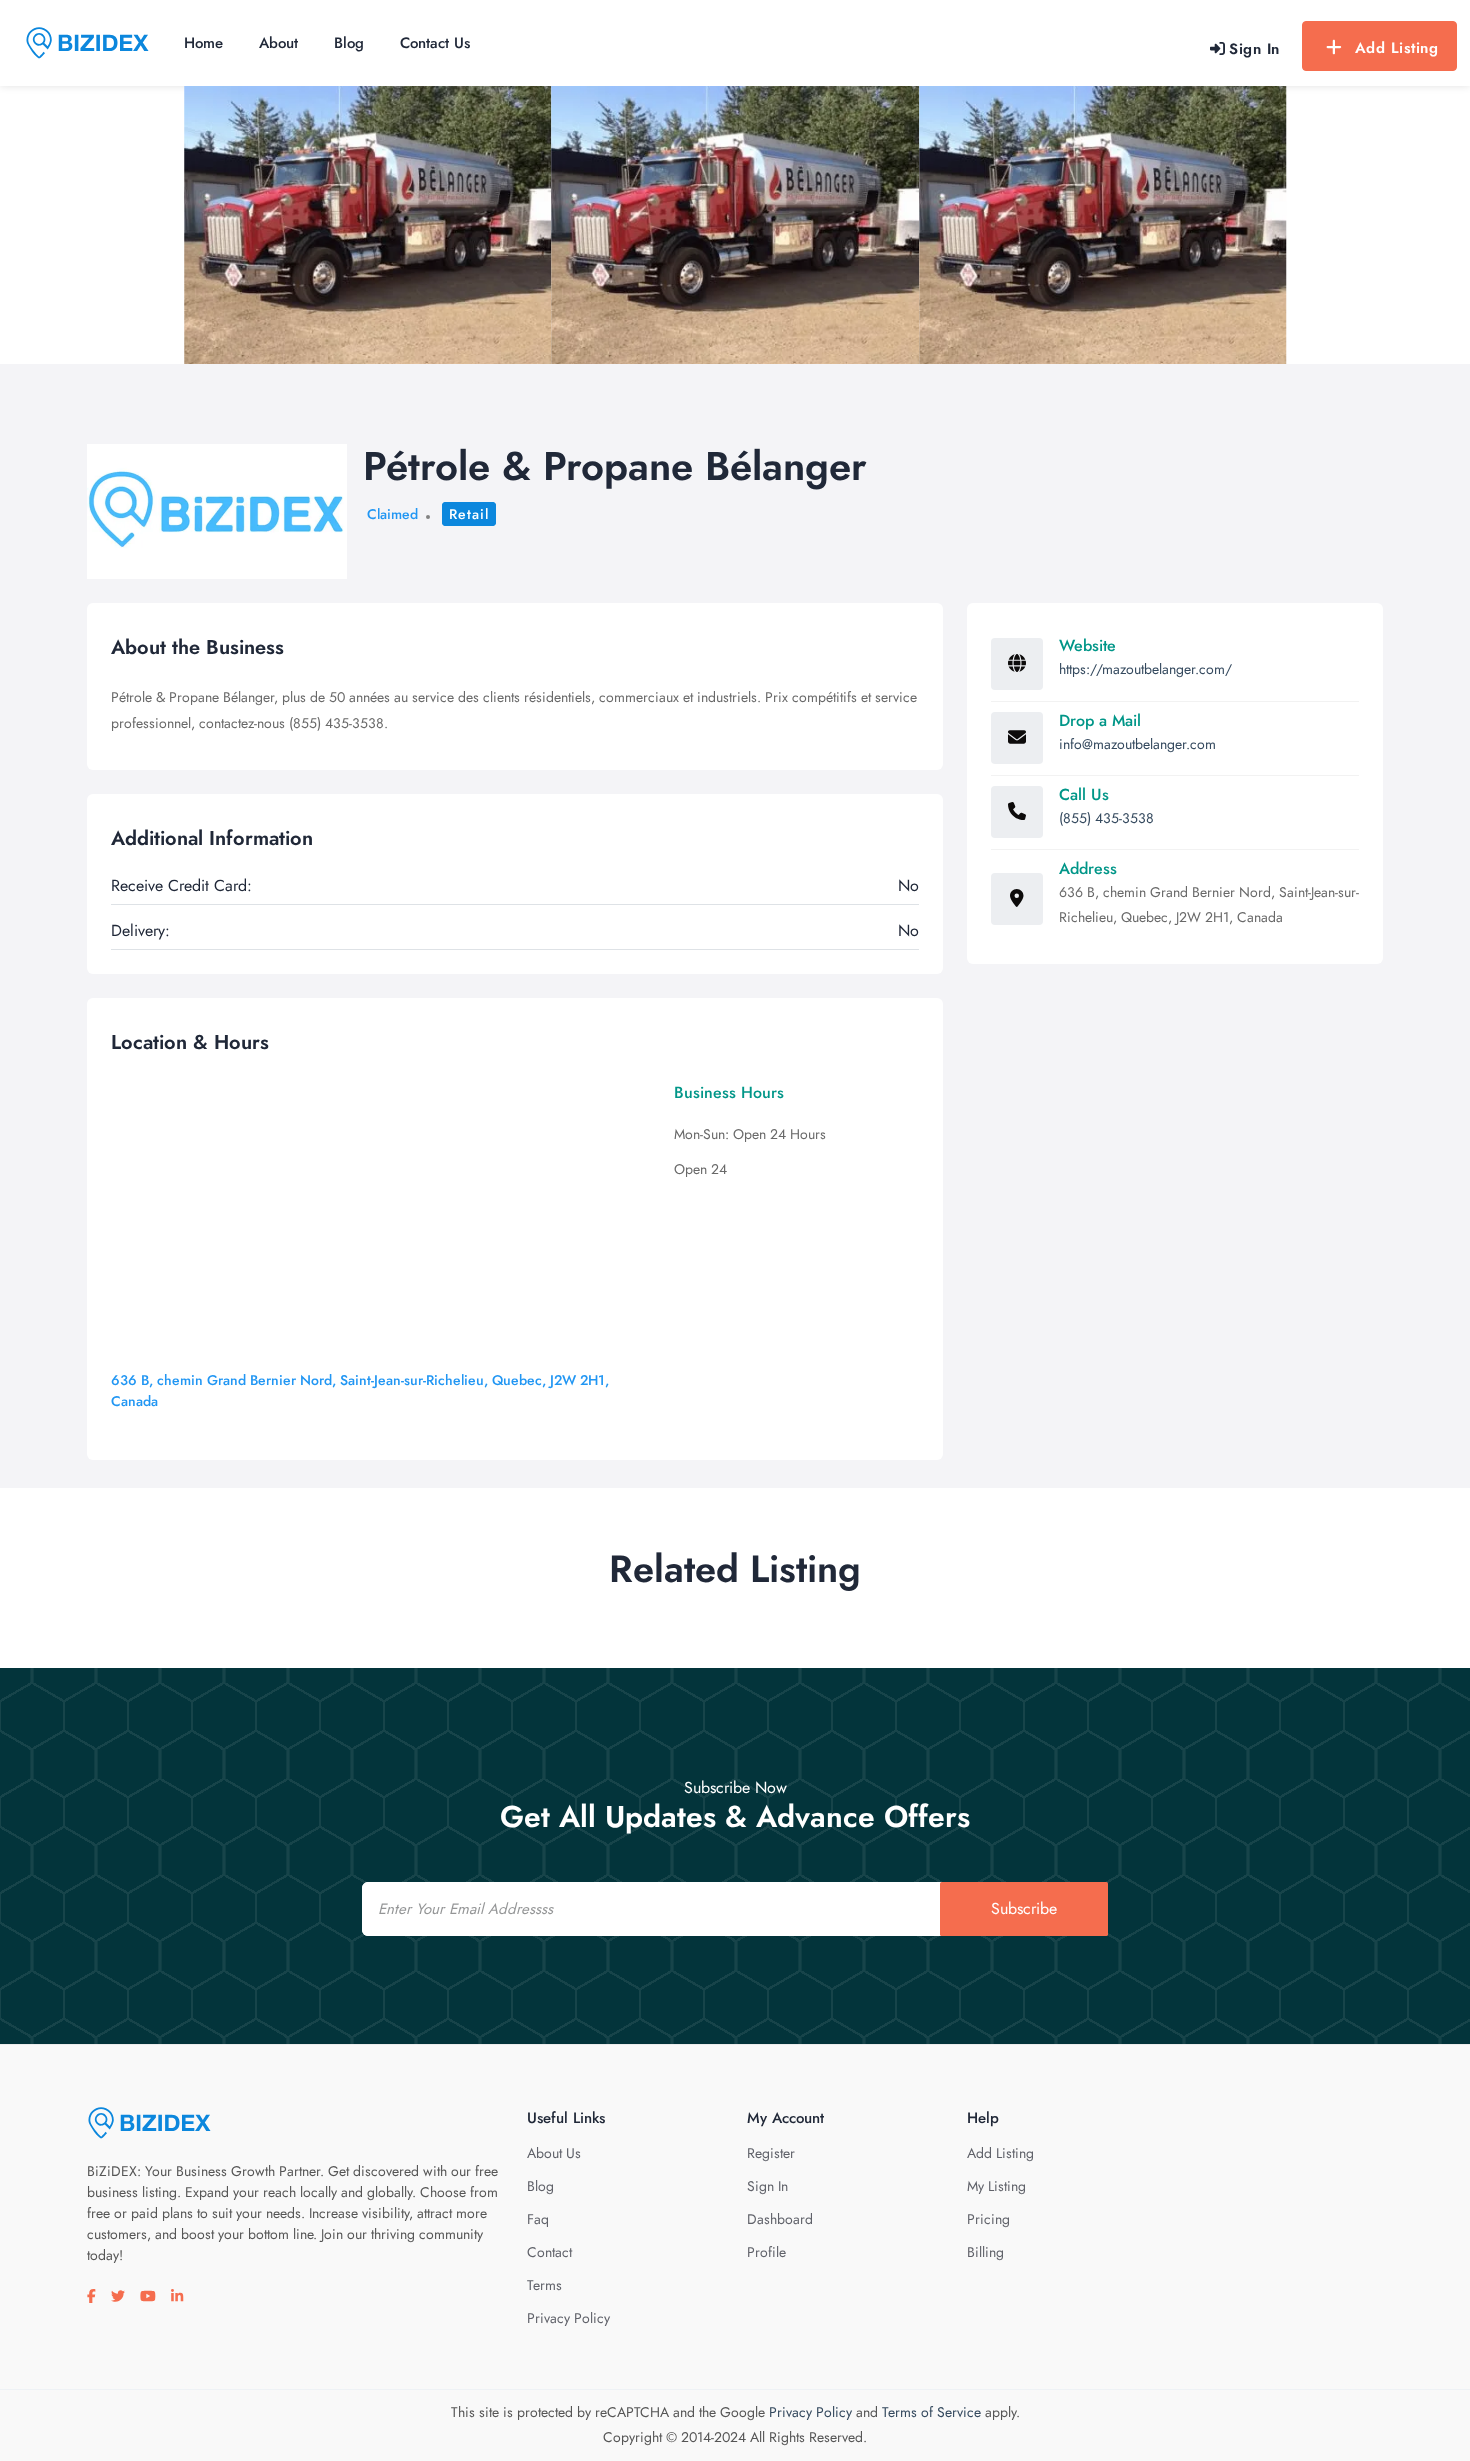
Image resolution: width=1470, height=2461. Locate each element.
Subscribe (1024, 1908)
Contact (549, 2252)
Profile (766, 2252)
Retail (469, 514)
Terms (544, 2285)
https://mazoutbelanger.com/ (1145, 669)
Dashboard (780, 2219)
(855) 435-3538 (1106, 818)
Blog (349, 43)
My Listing (996, 2186)
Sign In (767, 2186)
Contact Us (435, 43)
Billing (985, 2252)
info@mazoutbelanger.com (1137, 744)
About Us (554, 2153)
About (278, 43)
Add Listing (1397, 48)
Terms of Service (931, 2412)
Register (771, 2153)
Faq (538, 2219)
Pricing (988, 2219)
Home (203, 43)
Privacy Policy (568, 2318)
